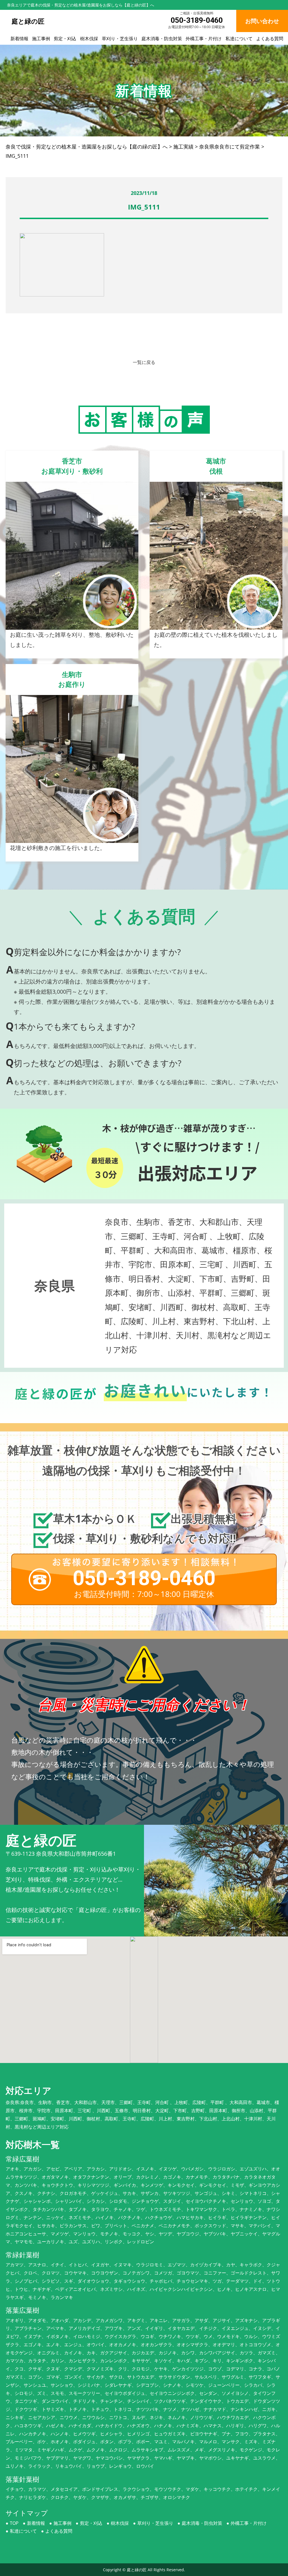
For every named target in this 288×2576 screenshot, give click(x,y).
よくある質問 (270, 39)
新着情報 (19, 39)
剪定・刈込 (65, 39)
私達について (239, 39)
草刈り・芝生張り (120, 39)
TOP (14, 2523)
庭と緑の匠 (137, 2570)
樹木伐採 (89, 39)
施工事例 (41, 39)
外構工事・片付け (204, 39)
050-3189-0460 (197, 20)
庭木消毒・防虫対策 (162, 39)
